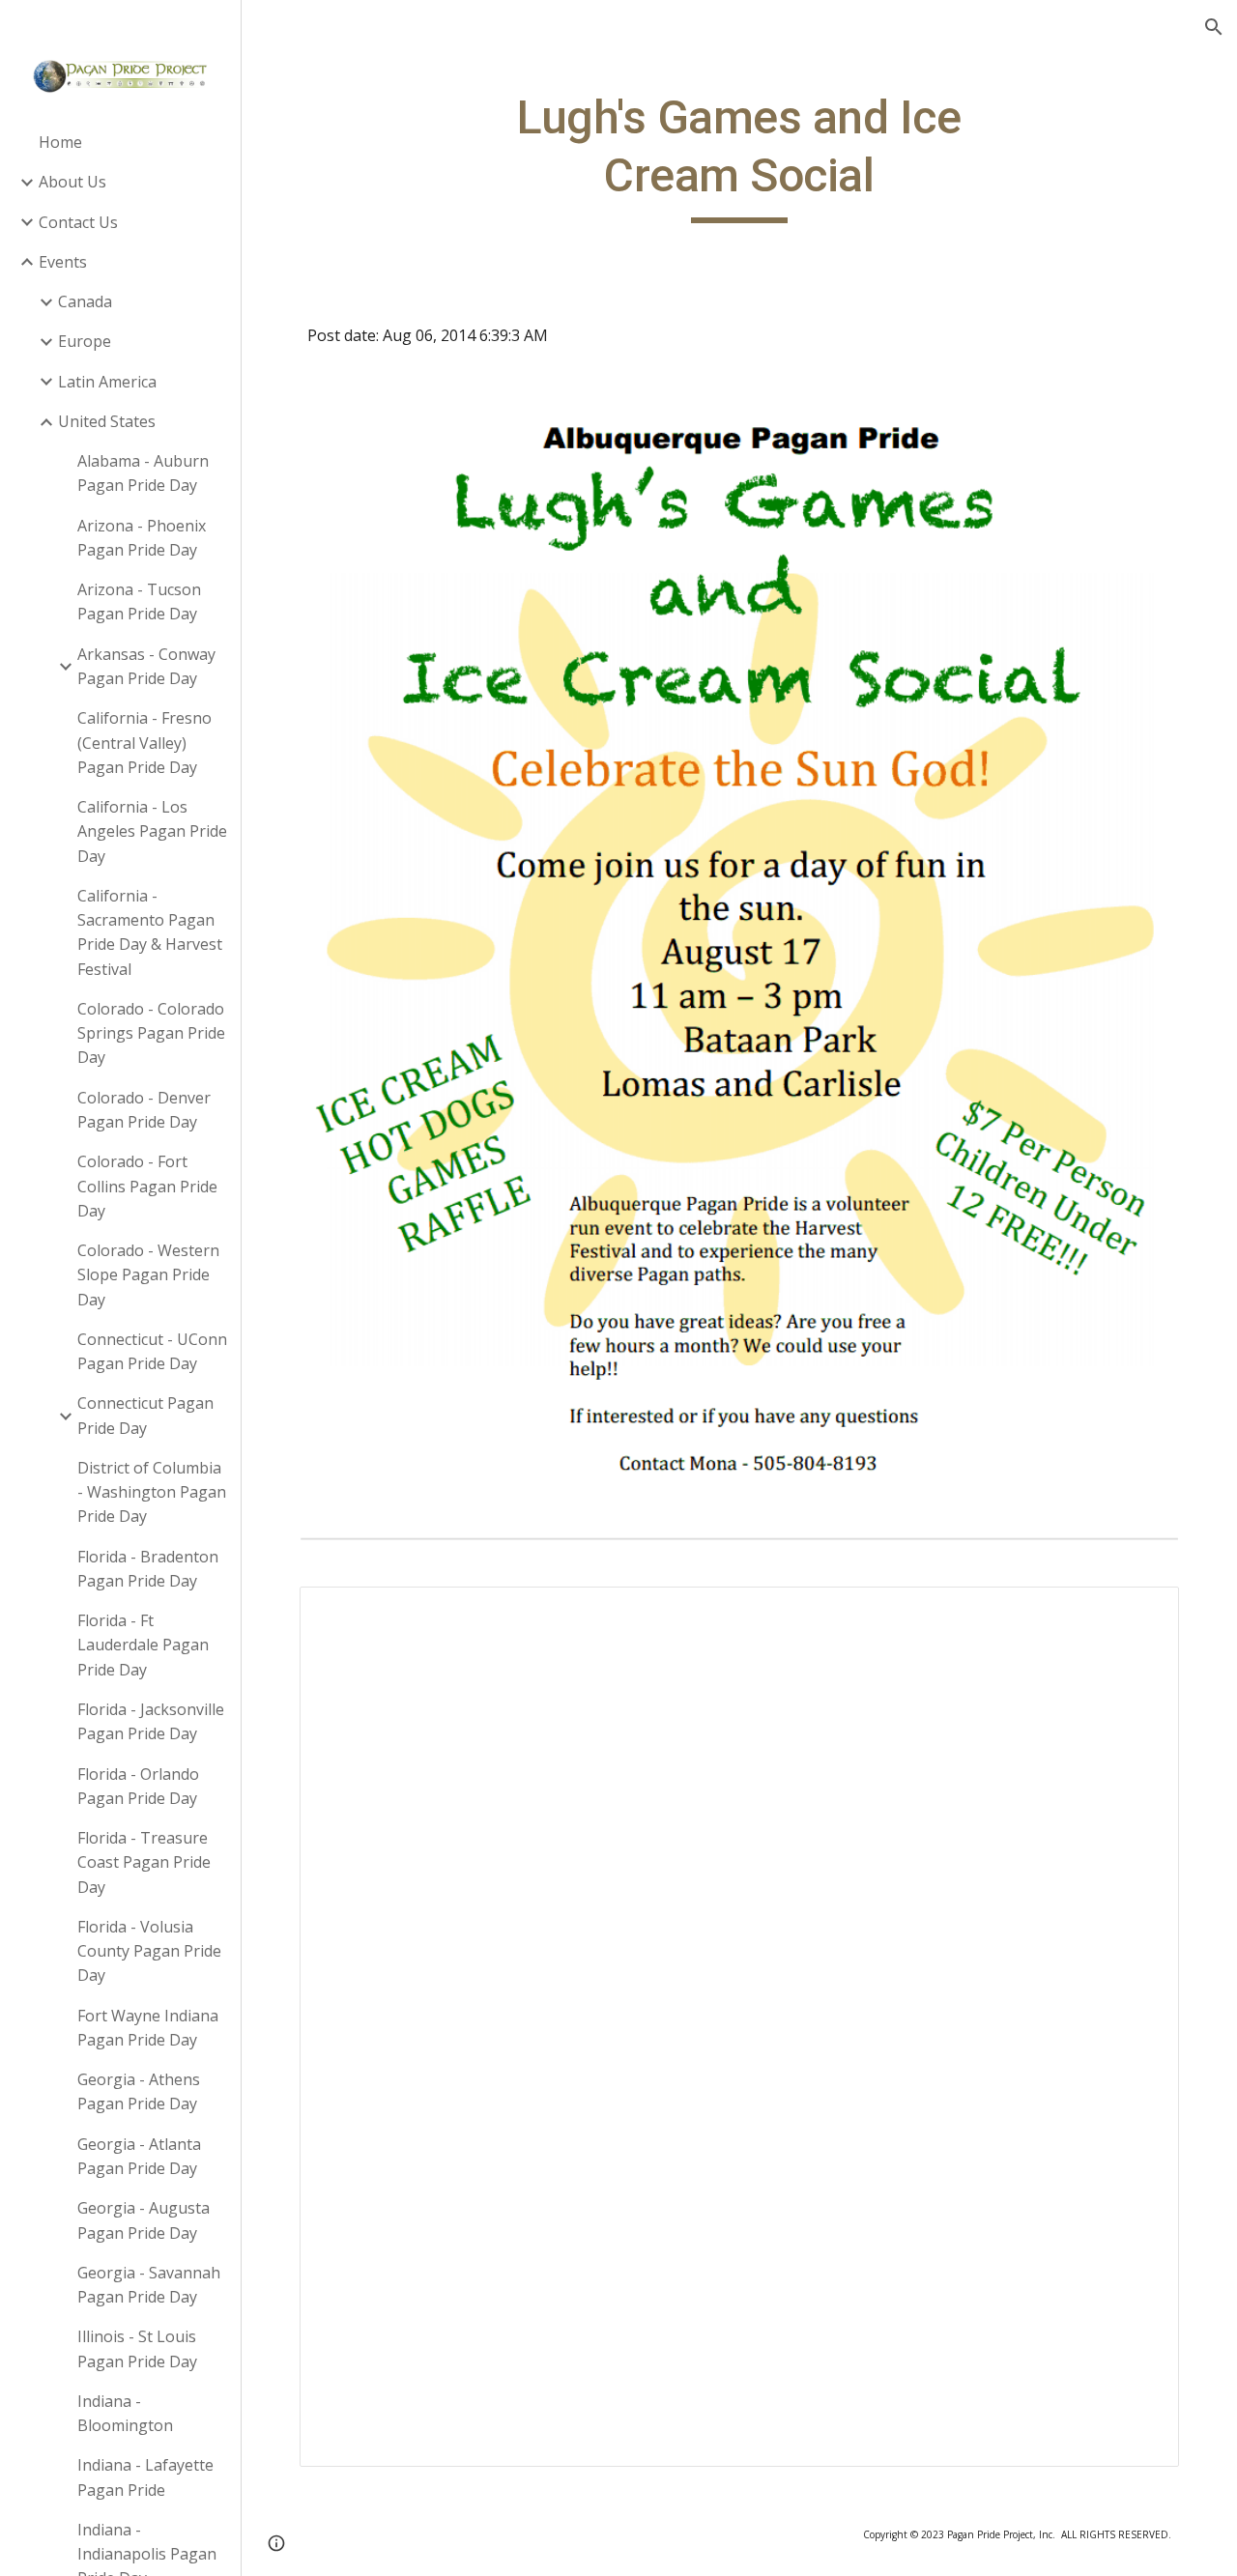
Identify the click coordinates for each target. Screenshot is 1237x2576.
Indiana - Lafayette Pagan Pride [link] (145, 2477)
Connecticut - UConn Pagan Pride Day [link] (152, 1351)
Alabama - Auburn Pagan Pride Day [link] (143, 473)
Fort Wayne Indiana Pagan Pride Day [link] (148, 2028)
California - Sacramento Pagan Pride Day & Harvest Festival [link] (150, 932)
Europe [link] (85, 341)
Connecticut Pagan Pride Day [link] (145, 1415)
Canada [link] (85, 301)
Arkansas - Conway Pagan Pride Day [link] (146, 666)
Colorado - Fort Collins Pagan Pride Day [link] (147, 1186)
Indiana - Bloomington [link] (125, 2413)
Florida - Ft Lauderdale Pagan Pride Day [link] (143, 1645)
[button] (1214, 27)
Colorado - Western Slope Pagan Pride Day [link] (148, 1275)
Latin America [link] (107, 382)
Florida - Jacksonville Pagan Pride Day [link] (151, 1721)
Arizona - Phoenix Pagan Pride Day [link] (142, 538)
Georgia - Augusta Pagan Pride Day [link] (144, 2220)
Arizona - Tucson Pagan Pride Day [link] (139, 601)
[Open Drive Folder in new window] (1142, 1612)
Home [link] (60, 142)
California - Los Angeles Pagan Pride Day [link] (152, 831)
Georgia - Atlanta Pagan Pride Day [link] (139, 2156)
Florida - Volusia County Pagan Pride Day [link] (149, 1951)
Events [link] (63, 262)
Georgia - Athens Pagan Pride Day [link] (139, 2091)
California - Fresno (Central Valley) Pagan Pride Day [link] (144, 743)
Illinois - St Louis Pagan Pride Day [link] (137, 2348)
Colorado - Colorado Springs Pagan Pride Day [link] (151, 1033)
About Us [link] (72, 182)
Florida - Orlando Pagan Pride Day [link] (138, 1786)
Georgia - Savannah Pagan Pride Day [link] (149, 2285)
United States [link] (107, 421)
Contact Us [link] (78, 222)
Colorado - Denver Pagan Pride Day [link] (144, 1110)
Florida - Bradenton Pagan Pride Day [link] (148, 1569)
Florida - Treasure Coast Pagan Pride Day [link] (144, 1862)
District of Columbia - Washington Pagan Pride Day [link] (152, 1492)
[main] (739, 156)
